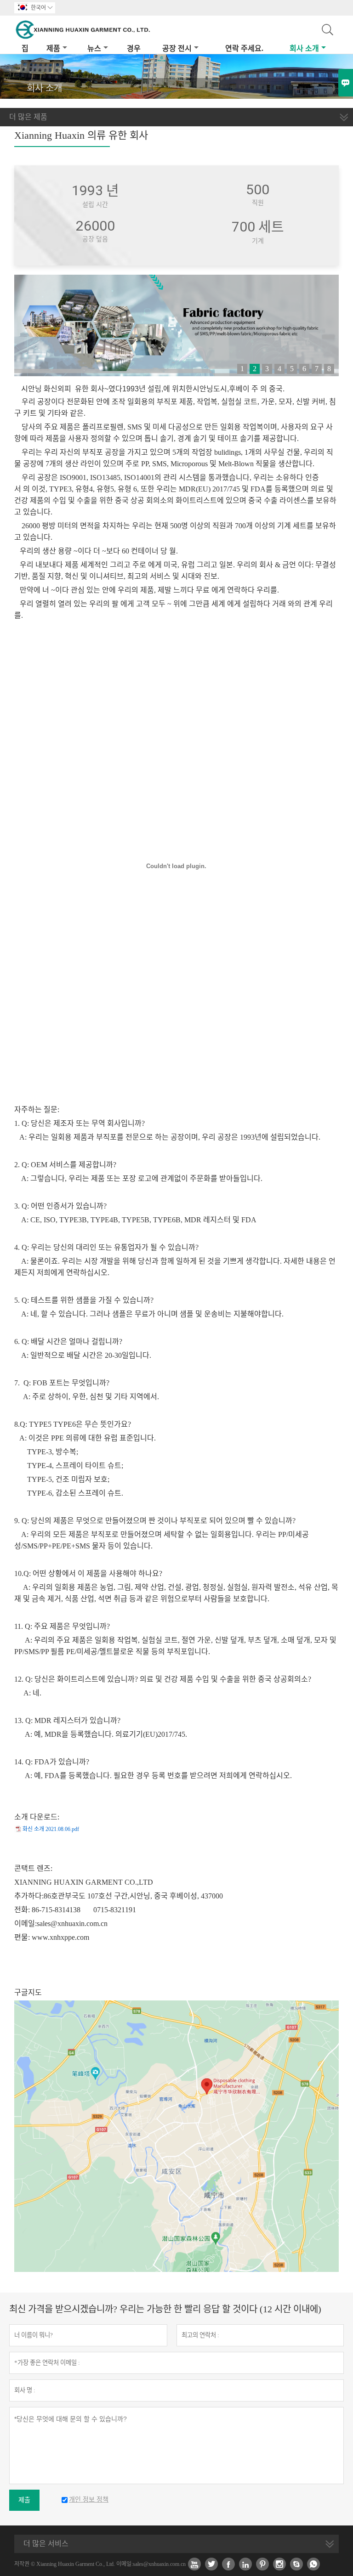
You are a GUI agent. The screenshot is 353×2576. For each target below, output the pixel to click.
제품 (53, 48)
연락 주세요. (244, 48)
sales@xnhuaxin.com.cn (72, 1924)
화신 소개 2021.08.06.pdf (51, 1829)
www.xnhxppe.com (60, 1937)
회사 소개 (304, 48)
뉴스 (94, 48)
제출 (24, 2500)
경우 (134, 48)
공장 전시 (177, 48)
